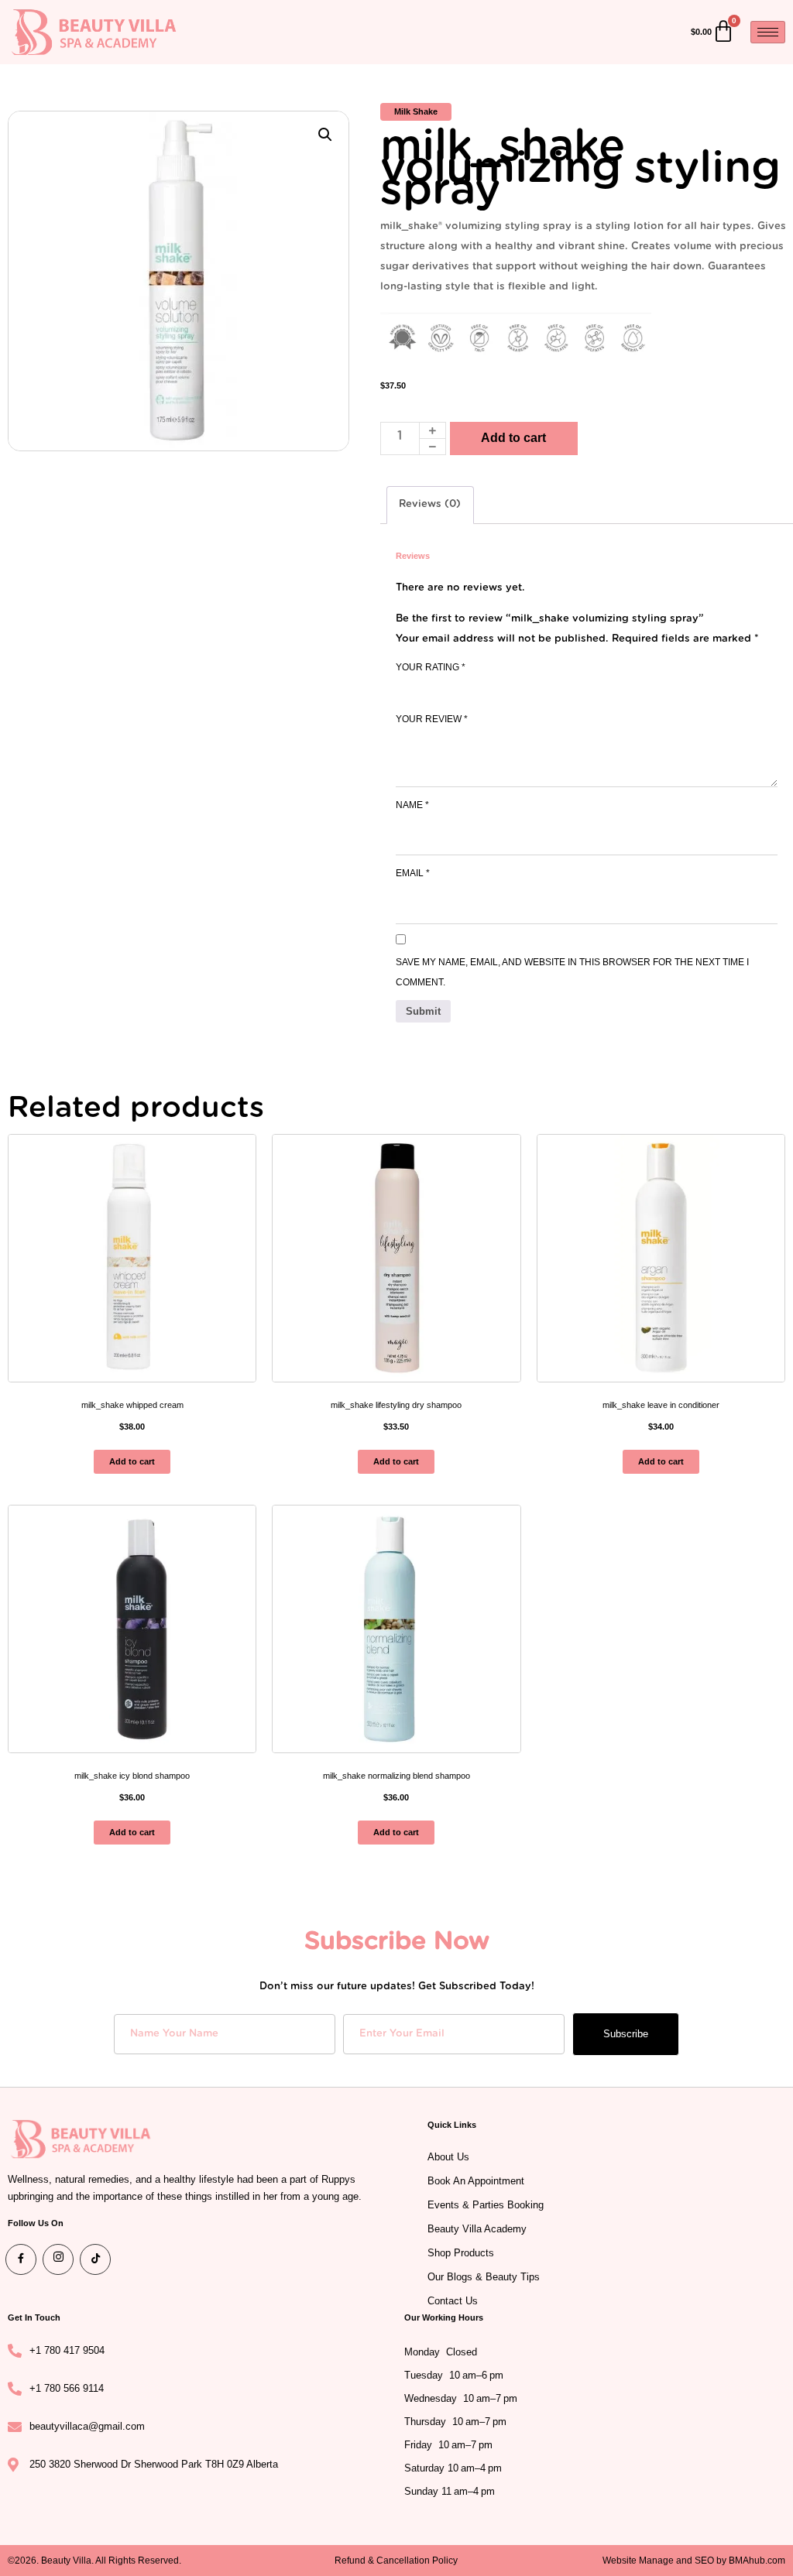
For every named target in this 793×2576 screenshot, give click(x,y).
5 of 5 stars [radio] (492, 687)
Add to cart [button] (132, 1461)
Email (413, 873)
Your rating (431, 667)
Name (412, 805)
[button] (325, 135)
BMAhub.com (757, 2561)
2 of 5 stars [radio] (427, 687)
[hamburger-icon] (768, 32)
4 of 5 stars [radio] (470, 687)
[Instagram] (58, 2259)
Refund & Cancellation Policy (396, 2561)
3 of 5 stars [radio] (448, 687)
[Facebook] (21, 2259)
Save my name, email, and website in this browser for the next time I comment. (572, 972)
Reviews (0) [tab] (430, 504)
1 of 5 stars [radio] (405, 687)
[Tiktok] (95, 2259)
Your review (432, 719)
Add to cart (513, 438)
